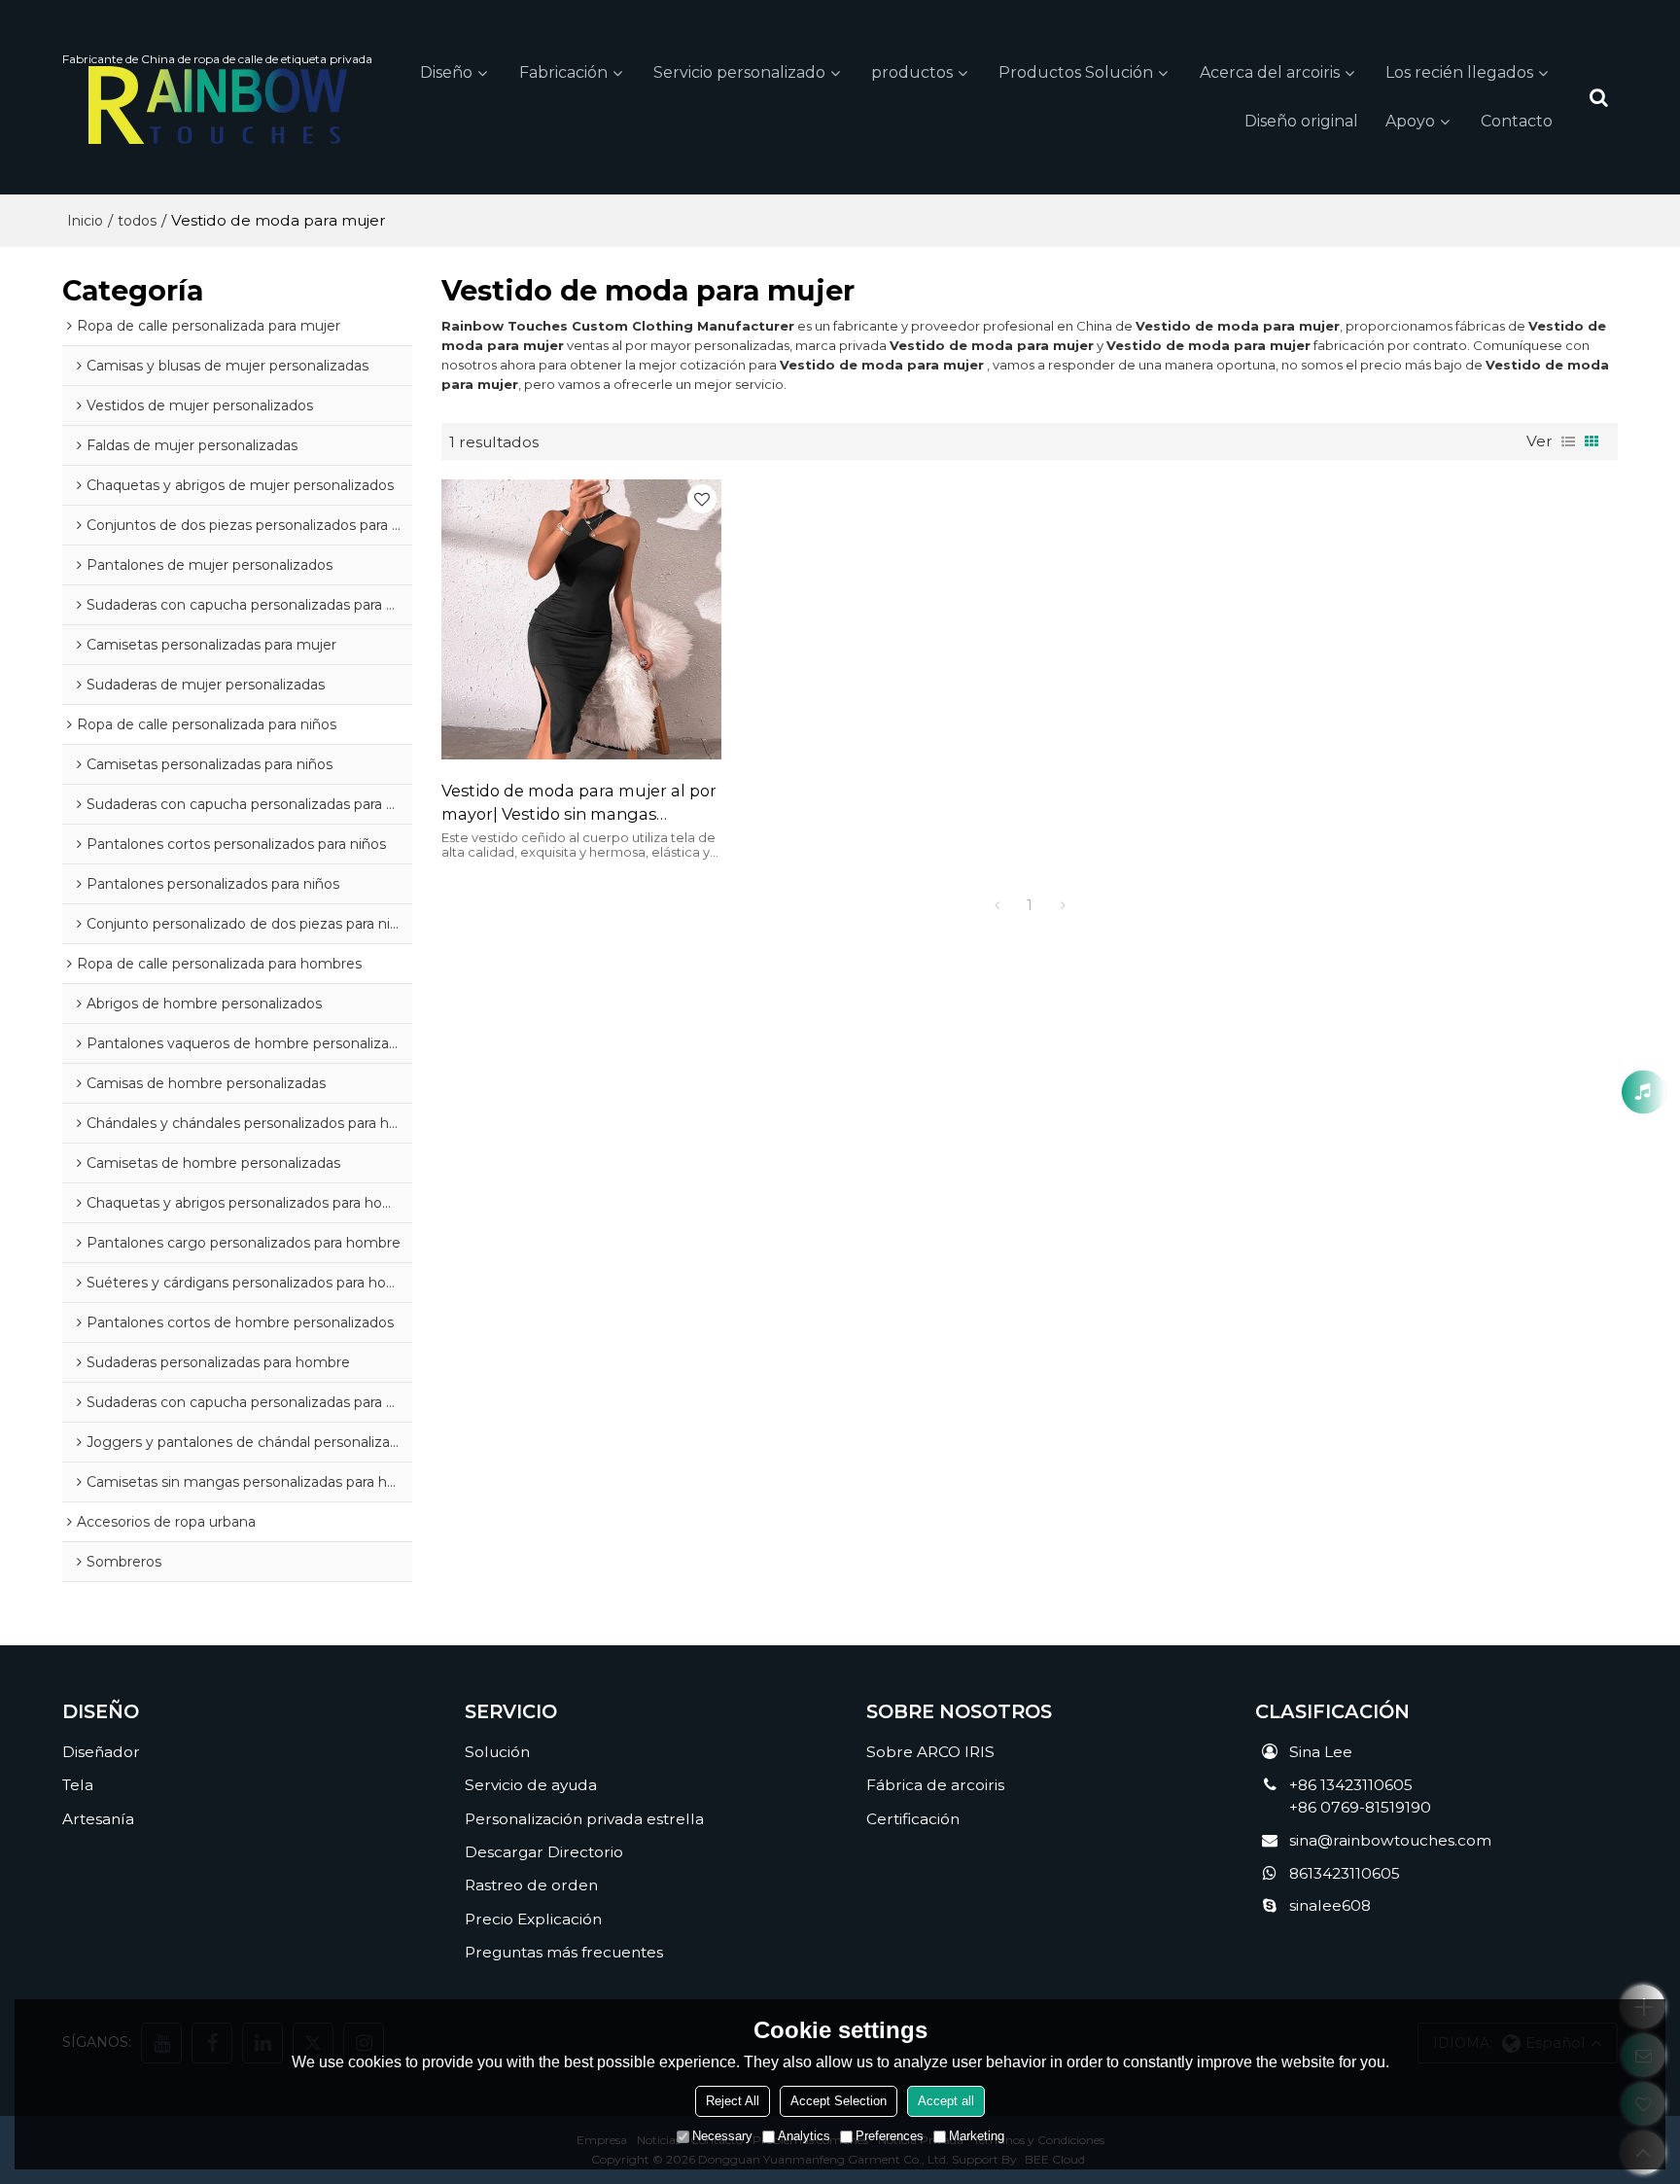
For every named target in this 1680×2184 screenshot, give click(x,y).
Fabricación (563, 72)
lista (1568, 441)
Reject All (733, 2101)
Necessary (722, 2136)
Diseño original (1301, 121)
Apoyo (1410, 121)
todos (137, 221)
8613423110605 (1345, 1873)
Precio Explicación (533, 1919)
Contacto (1517, 121)
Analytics (804, 2136)
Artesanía (98, 1819)
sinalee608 (1330, 1905)
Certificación (913, 1819)
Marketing (977, 2136)
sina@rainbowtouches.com (1390, 1840)
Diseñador (101, 1752)
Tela (78, 1785)
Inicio (85, 221)
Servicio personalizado (739, 72)
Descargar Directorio (544, 1852)
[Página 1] (997, 905)
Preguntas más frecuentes (564, 1952)
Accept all (946, 2101)
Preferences (890, 2136)
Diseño (446, 72)
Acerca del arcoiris (1270, 72)
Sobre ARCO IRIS (930, 1752)
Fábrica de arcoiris (935, 1785)
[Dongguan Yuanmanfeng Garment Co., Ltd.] (217, 105)
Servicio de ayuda (531, 1785)
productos (912, 72)
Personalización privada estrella (584, 1819)
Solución (497, 1752)
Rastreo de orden (531, 1885)
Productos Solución (1076, 72)
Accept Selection (839, 2101)
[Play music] (1644, 1092)
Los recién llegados (1459, 72)
